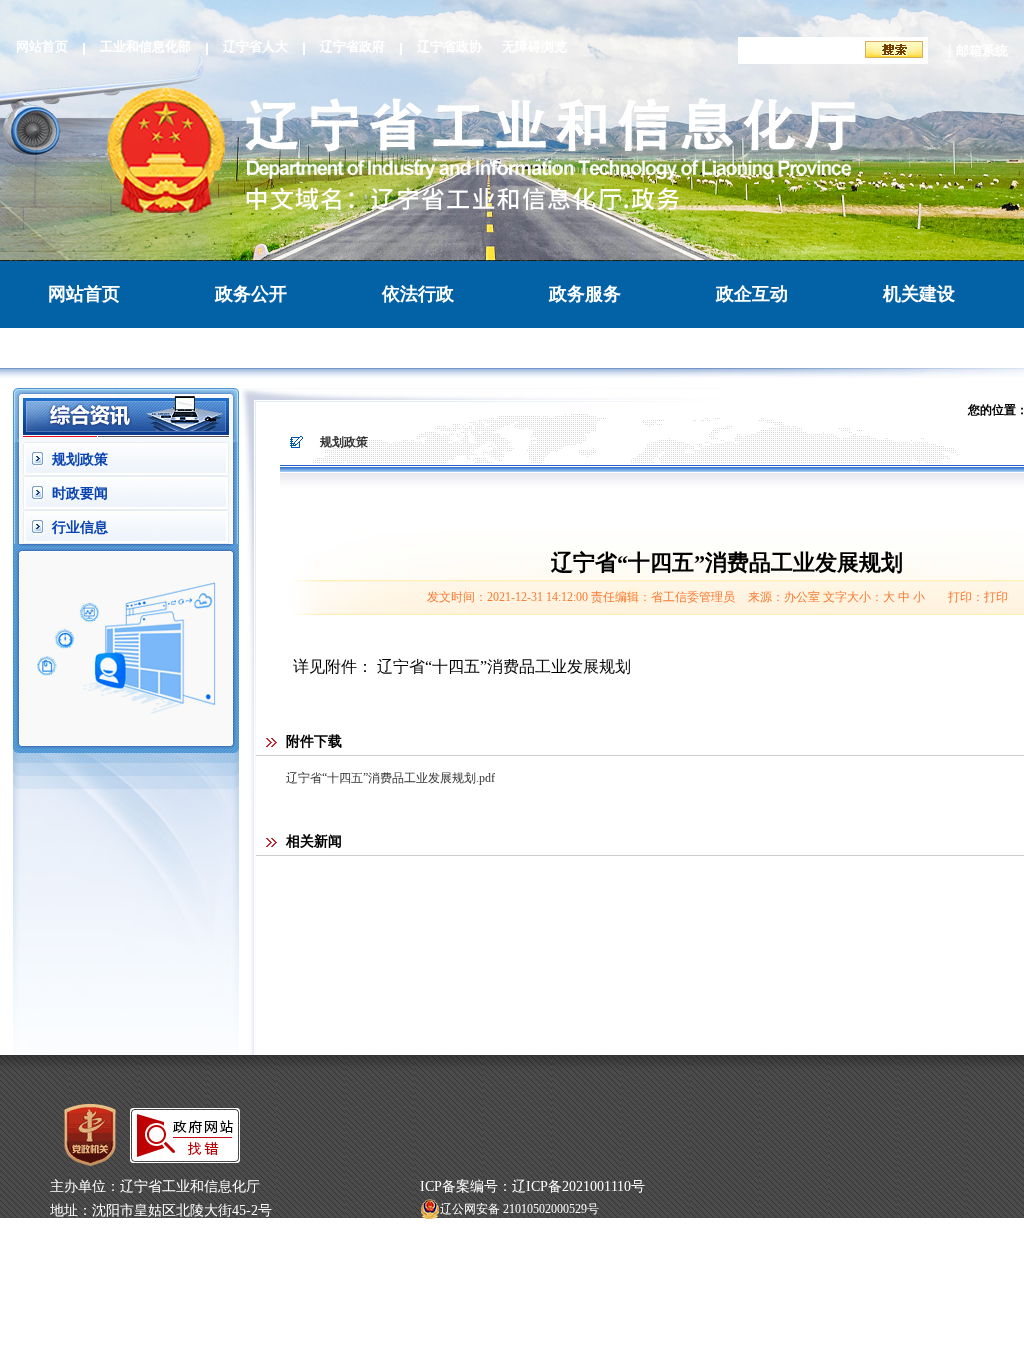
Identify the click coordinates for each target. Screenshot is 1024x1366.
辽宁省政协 (449, 46)
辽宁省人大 (255, 46)
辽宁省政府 (352, 46)
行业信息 (80, 527)
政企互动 (752, 294)
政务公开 (251, 294)
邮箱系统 (982, 50)
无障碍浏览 (534, 46)
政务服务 (585, 294)
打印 (996, 597)
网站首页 (42, 46)
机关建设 (919, 294)
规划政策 (80, 459)
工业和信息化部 (145, 46)
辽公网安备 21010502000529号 (519, 1209)
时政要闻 (80, 493)
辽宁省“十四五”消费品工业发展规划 (504, 666)
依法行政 (418, 294)
